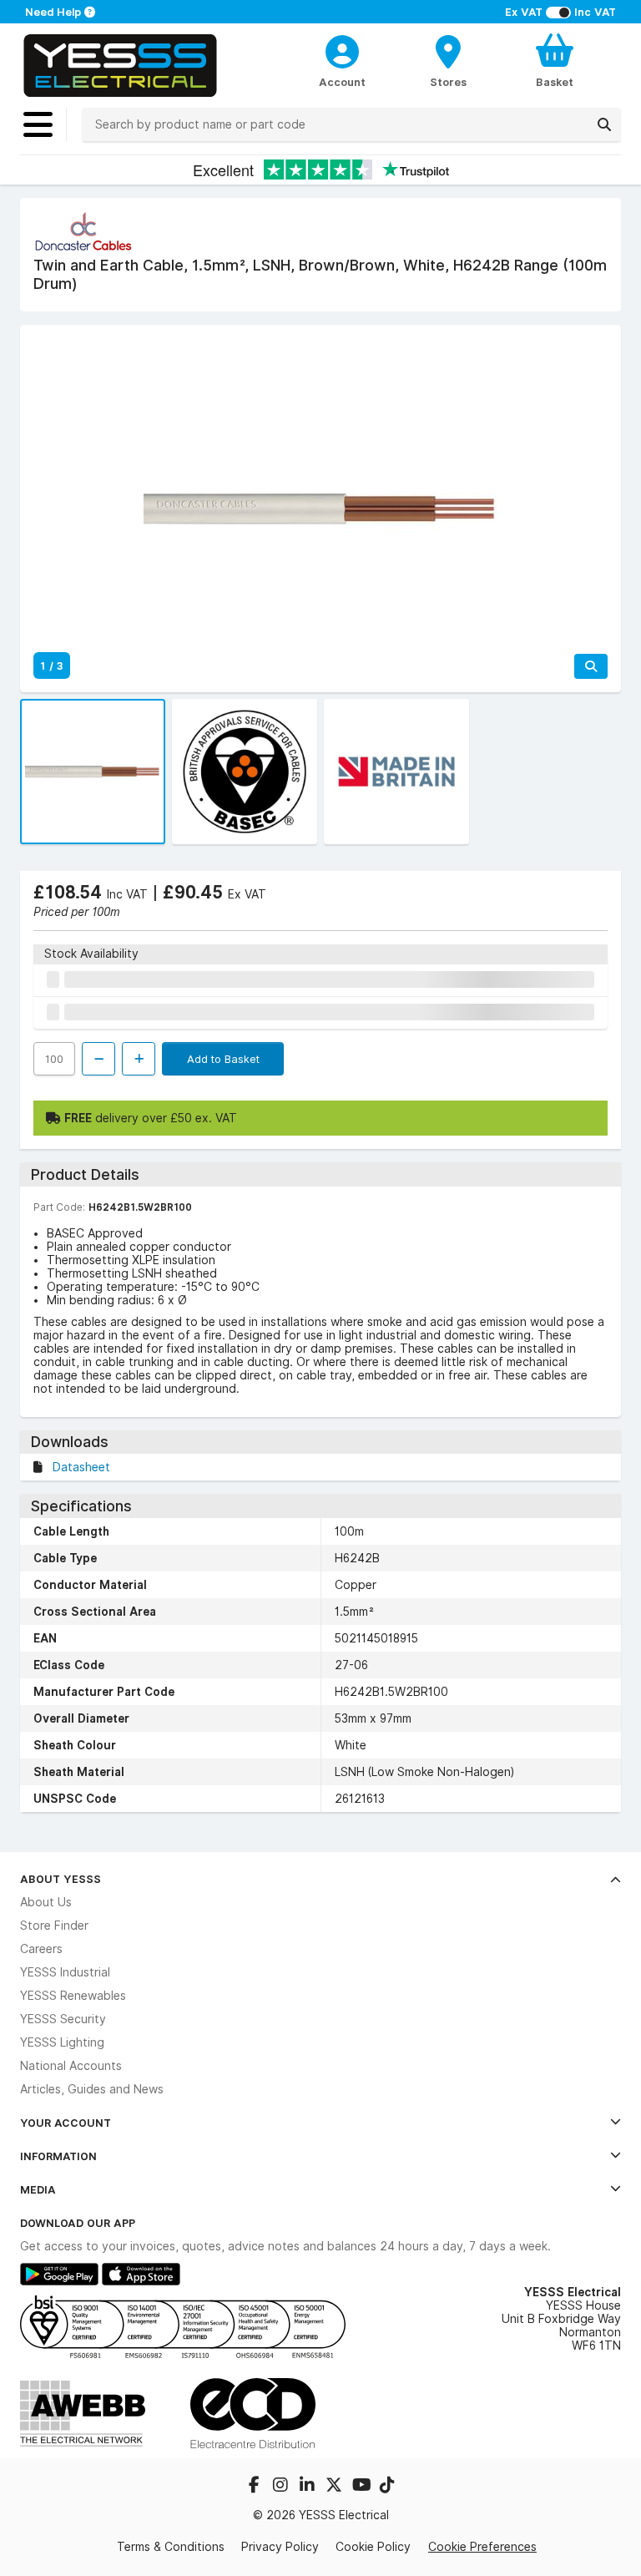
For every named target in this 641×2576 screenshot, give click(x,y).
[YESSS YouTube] (362, 2487)
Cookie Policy (373, 2547)
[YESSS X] (336, 2487)
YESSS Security (63, 2019)
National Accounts (71, 2066)
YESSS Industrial (65, 1972)
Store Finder (54, 1926)
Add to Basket (223, 1059)
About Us (46, 1902)
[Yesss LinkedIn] (309, 2487)
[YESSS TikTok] (387, 2487)
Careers (41, 1949)
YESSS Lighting (62, 2042)
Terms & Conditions (171, 2547)
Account (342, 82)
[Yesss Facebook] (255, 2487)
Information (58, 2156)
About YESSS (61, 1879)
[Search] (604, 124)
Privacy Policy (280, 2547)
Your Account (66, 2123)
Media (38, 2189)
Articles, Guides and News (92, 2089)
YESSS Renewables (73, 1996)
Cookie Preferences (482, 2547)
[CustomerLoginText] (343, 49)
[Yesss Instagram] (282, 2487)
